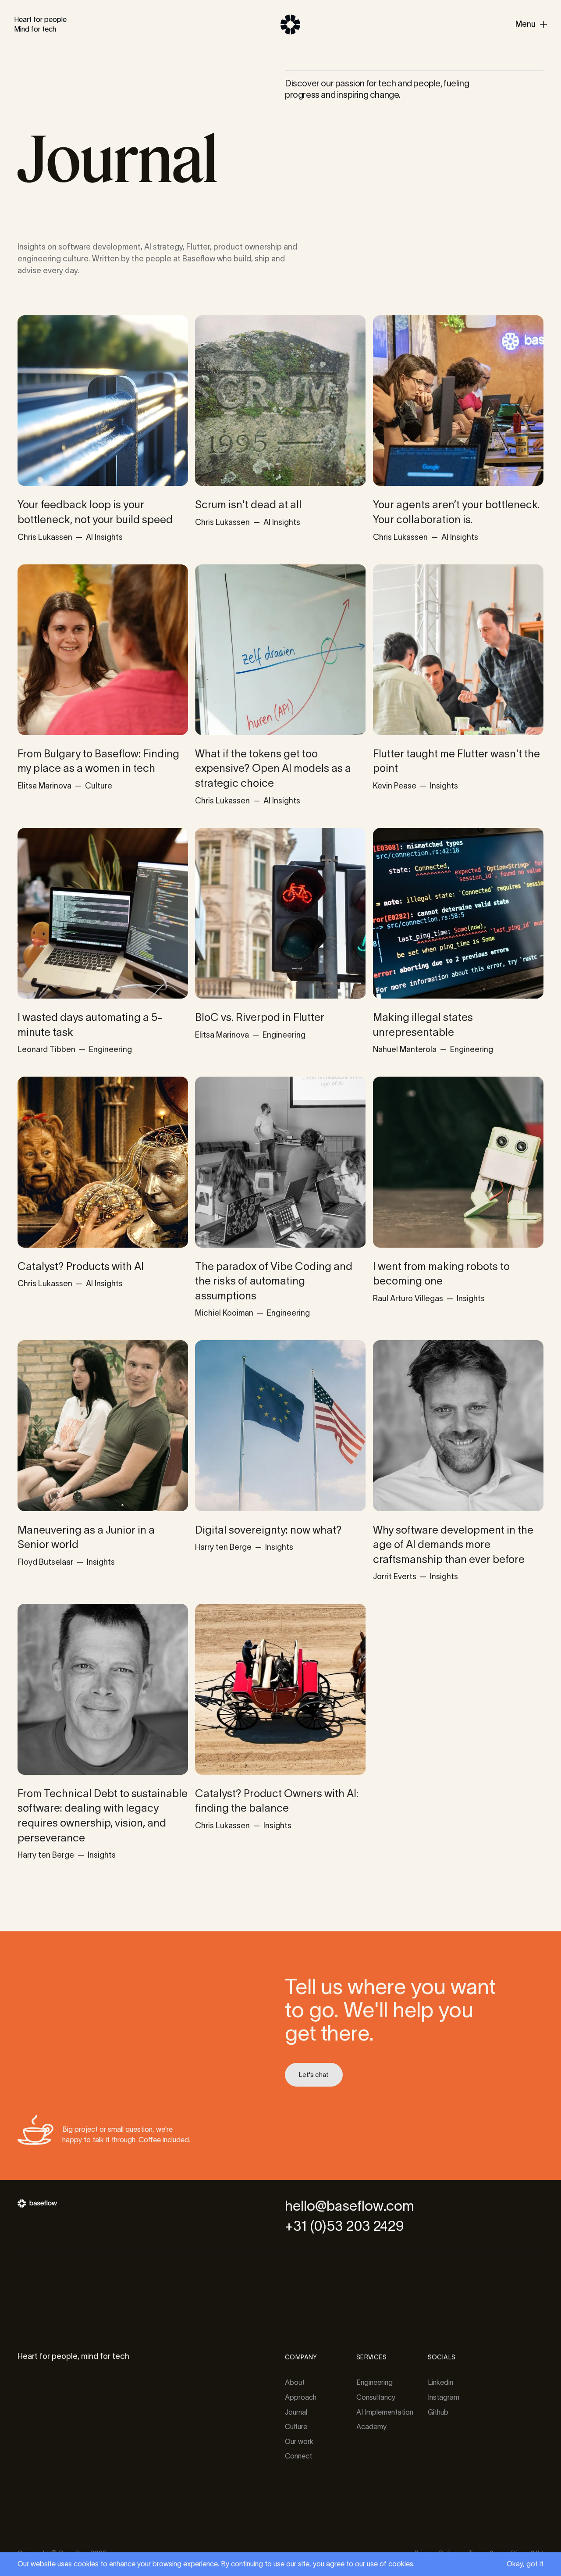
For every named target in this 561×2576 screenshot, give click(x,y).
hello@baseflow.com (350, 2206)
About (295, 2382)
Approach (301, 2397)
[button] (531, 25)
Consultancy (376, 2397)
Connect (298, 2456)
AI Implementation (385, 2412)
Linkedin (440, 2382)
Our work (299, 2441)
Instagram (444, 2397)
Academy (371, 2426)
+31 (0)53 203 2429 (344, 2226)
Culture (296, 2426)
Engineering (375, 2382)
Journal (296, 2412)
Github (438, 2412)
